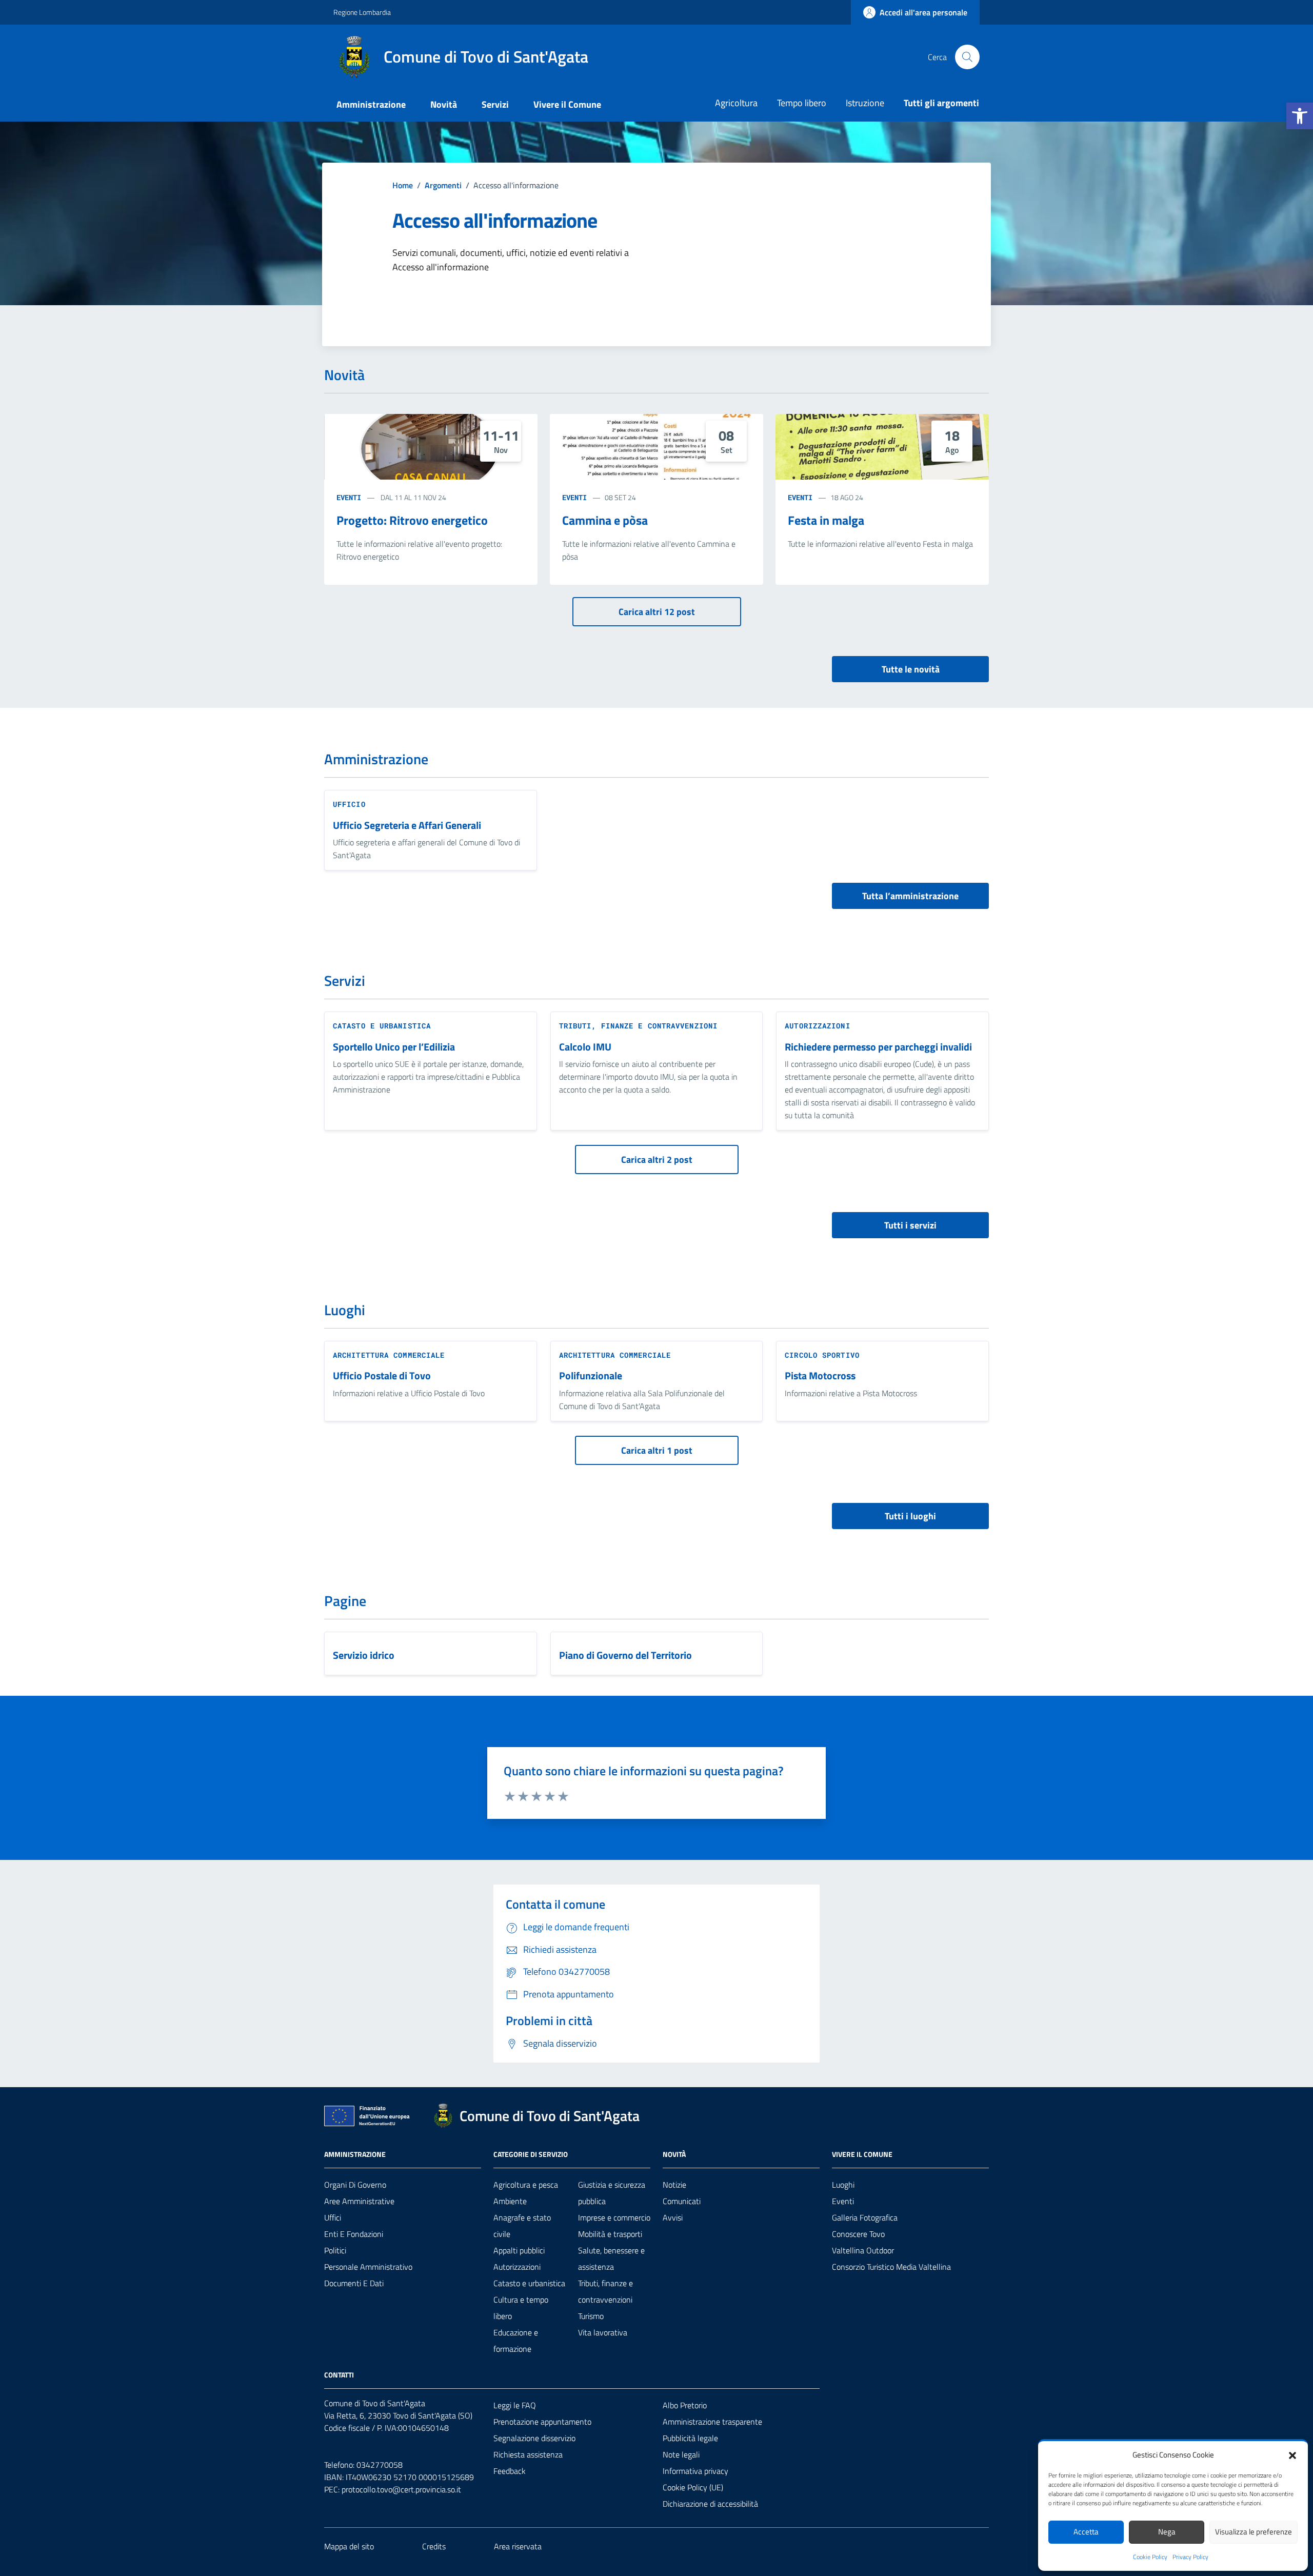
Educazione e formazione (516, 2341)
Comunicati (682, 2201)
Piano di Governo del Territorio (625, 1656)
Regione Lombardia (362, 12)
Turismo (591, 2316)
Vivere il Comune (567, 104)
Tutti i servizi (910, 1225)
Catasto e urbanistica (382, 1026)
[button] (1300, 116)
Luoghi (843, 2185)
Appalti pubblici (519, 2250)
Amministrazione (371, 104)
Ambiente (510, 2201)
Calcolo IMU (585, 1047)
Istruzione (865, 103)
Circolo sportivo (822, 1355)
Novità (444, 104)
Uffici (333, 2217)
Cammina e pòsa (605, 520)
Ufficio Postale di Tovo (382, 1376)
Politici (335, 2250)
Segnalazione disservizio (534, 2438)
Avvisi (673, 2217)
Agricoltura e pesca (526, 2185)
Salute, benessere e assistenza (611, 2258)
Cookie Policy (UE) (693, 2487)
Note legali (681, 2454)
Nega (1167, 2532)
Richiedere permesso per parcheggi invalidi (878, 1047)
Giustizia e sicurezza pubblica (612, 2193)
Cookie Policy (1150, 2557)
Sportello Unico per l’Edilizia (394, 1047)
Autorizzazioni (817, 1026)
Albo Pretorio (685, 2405)
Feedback (510, 2471)
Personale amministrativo (368, 2267)
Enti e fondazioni (354, 2234)
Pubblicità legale (690, 2438)
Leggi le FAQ (515, 2405)
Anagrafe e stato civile (522, 2226)
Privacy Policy (1190, 2557)
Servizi (495, 104)
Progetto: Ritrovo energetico (412, 520)
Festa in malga (826, 520)
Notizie (674, 2185)
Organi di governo (355, 2185)
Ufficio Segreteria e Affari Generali (407, 826)
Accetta (1086, 2532)
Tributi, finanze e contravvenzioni (638, 1026)
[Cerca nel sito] (967, 57)
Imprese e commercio (614, 2217)
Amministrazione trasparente (712, 2422)
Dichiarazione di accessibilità (710, 2504)
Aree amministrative (359, 2201)
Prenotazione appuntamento (542, 2422)
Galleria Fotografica (865, 2217)
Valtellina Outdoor (863, 2250)
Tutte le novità (911, 669)
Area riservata (518, 2546)
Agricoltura (736, 103)
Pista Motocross (820, 1376)
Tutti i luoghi (910, 1516)
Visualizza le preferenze (1254, 2532)
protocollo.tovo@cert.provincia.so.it (401, 2489)
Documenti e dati (354, 2283)
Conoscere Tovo (858, 2234)
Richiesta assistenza (528, 2454)
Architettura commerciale (389, 1355)
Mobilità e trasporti (610, 2234)
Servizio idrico (364, 1656)
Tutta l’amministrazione (910, 896)
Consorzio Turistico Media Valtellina (891, 2267)
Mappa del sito (349, 2546)
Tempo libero (802, 103)
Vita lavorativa (603, 2332)
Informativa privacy (695, 2471)
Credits (434, 2546)
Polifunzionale (591, 1376)
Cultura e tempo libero (521, 2308)
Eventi (349, 497)
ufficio (349, 804)
